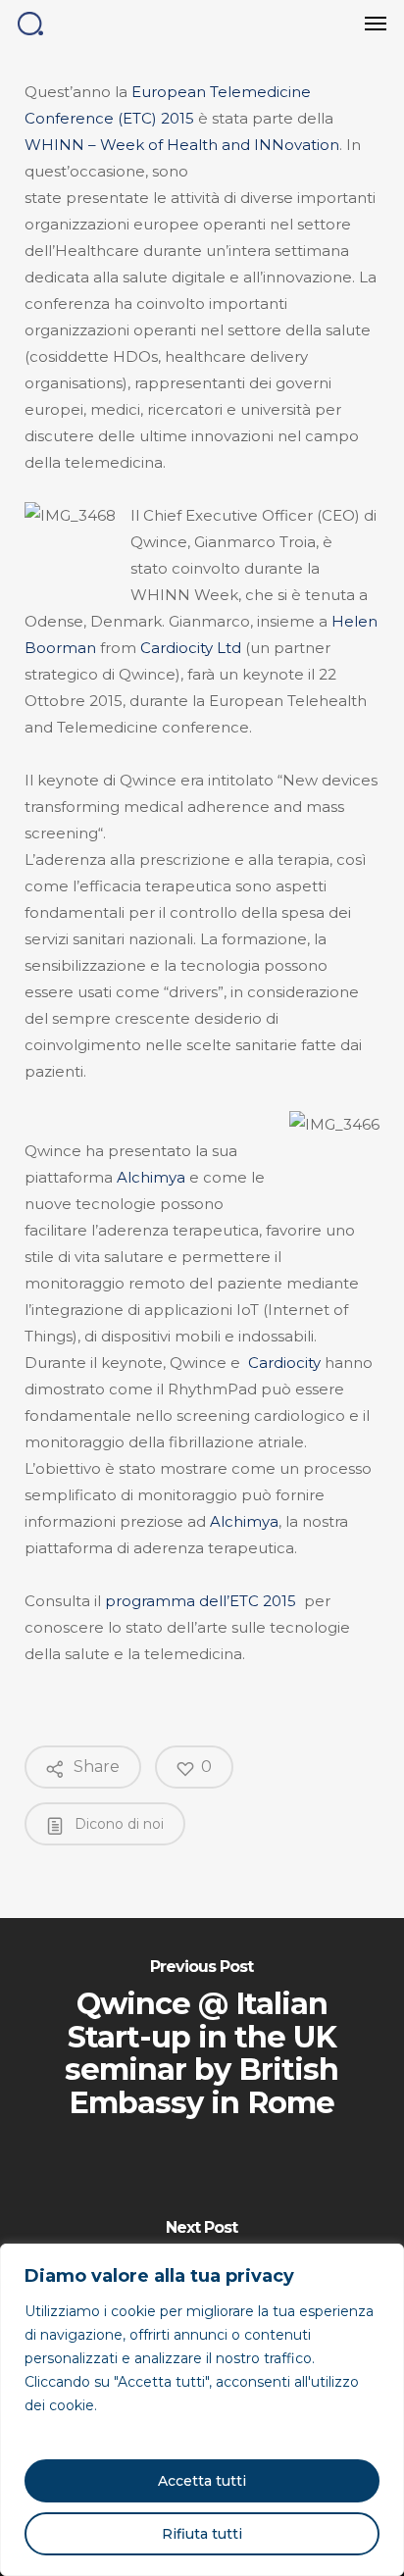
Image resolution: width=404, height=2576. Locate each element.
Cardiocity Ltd (191, 648)
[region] (202, 2410)
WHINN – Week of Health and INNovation (182, 145)
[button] (376, 24)
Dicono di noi (117, 1824)
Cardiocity (284, 1363)
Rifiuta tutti (202, 2534)
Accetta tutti (202, 2481)
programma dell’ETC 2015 (201, 1601)
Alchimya (151, 1177)
